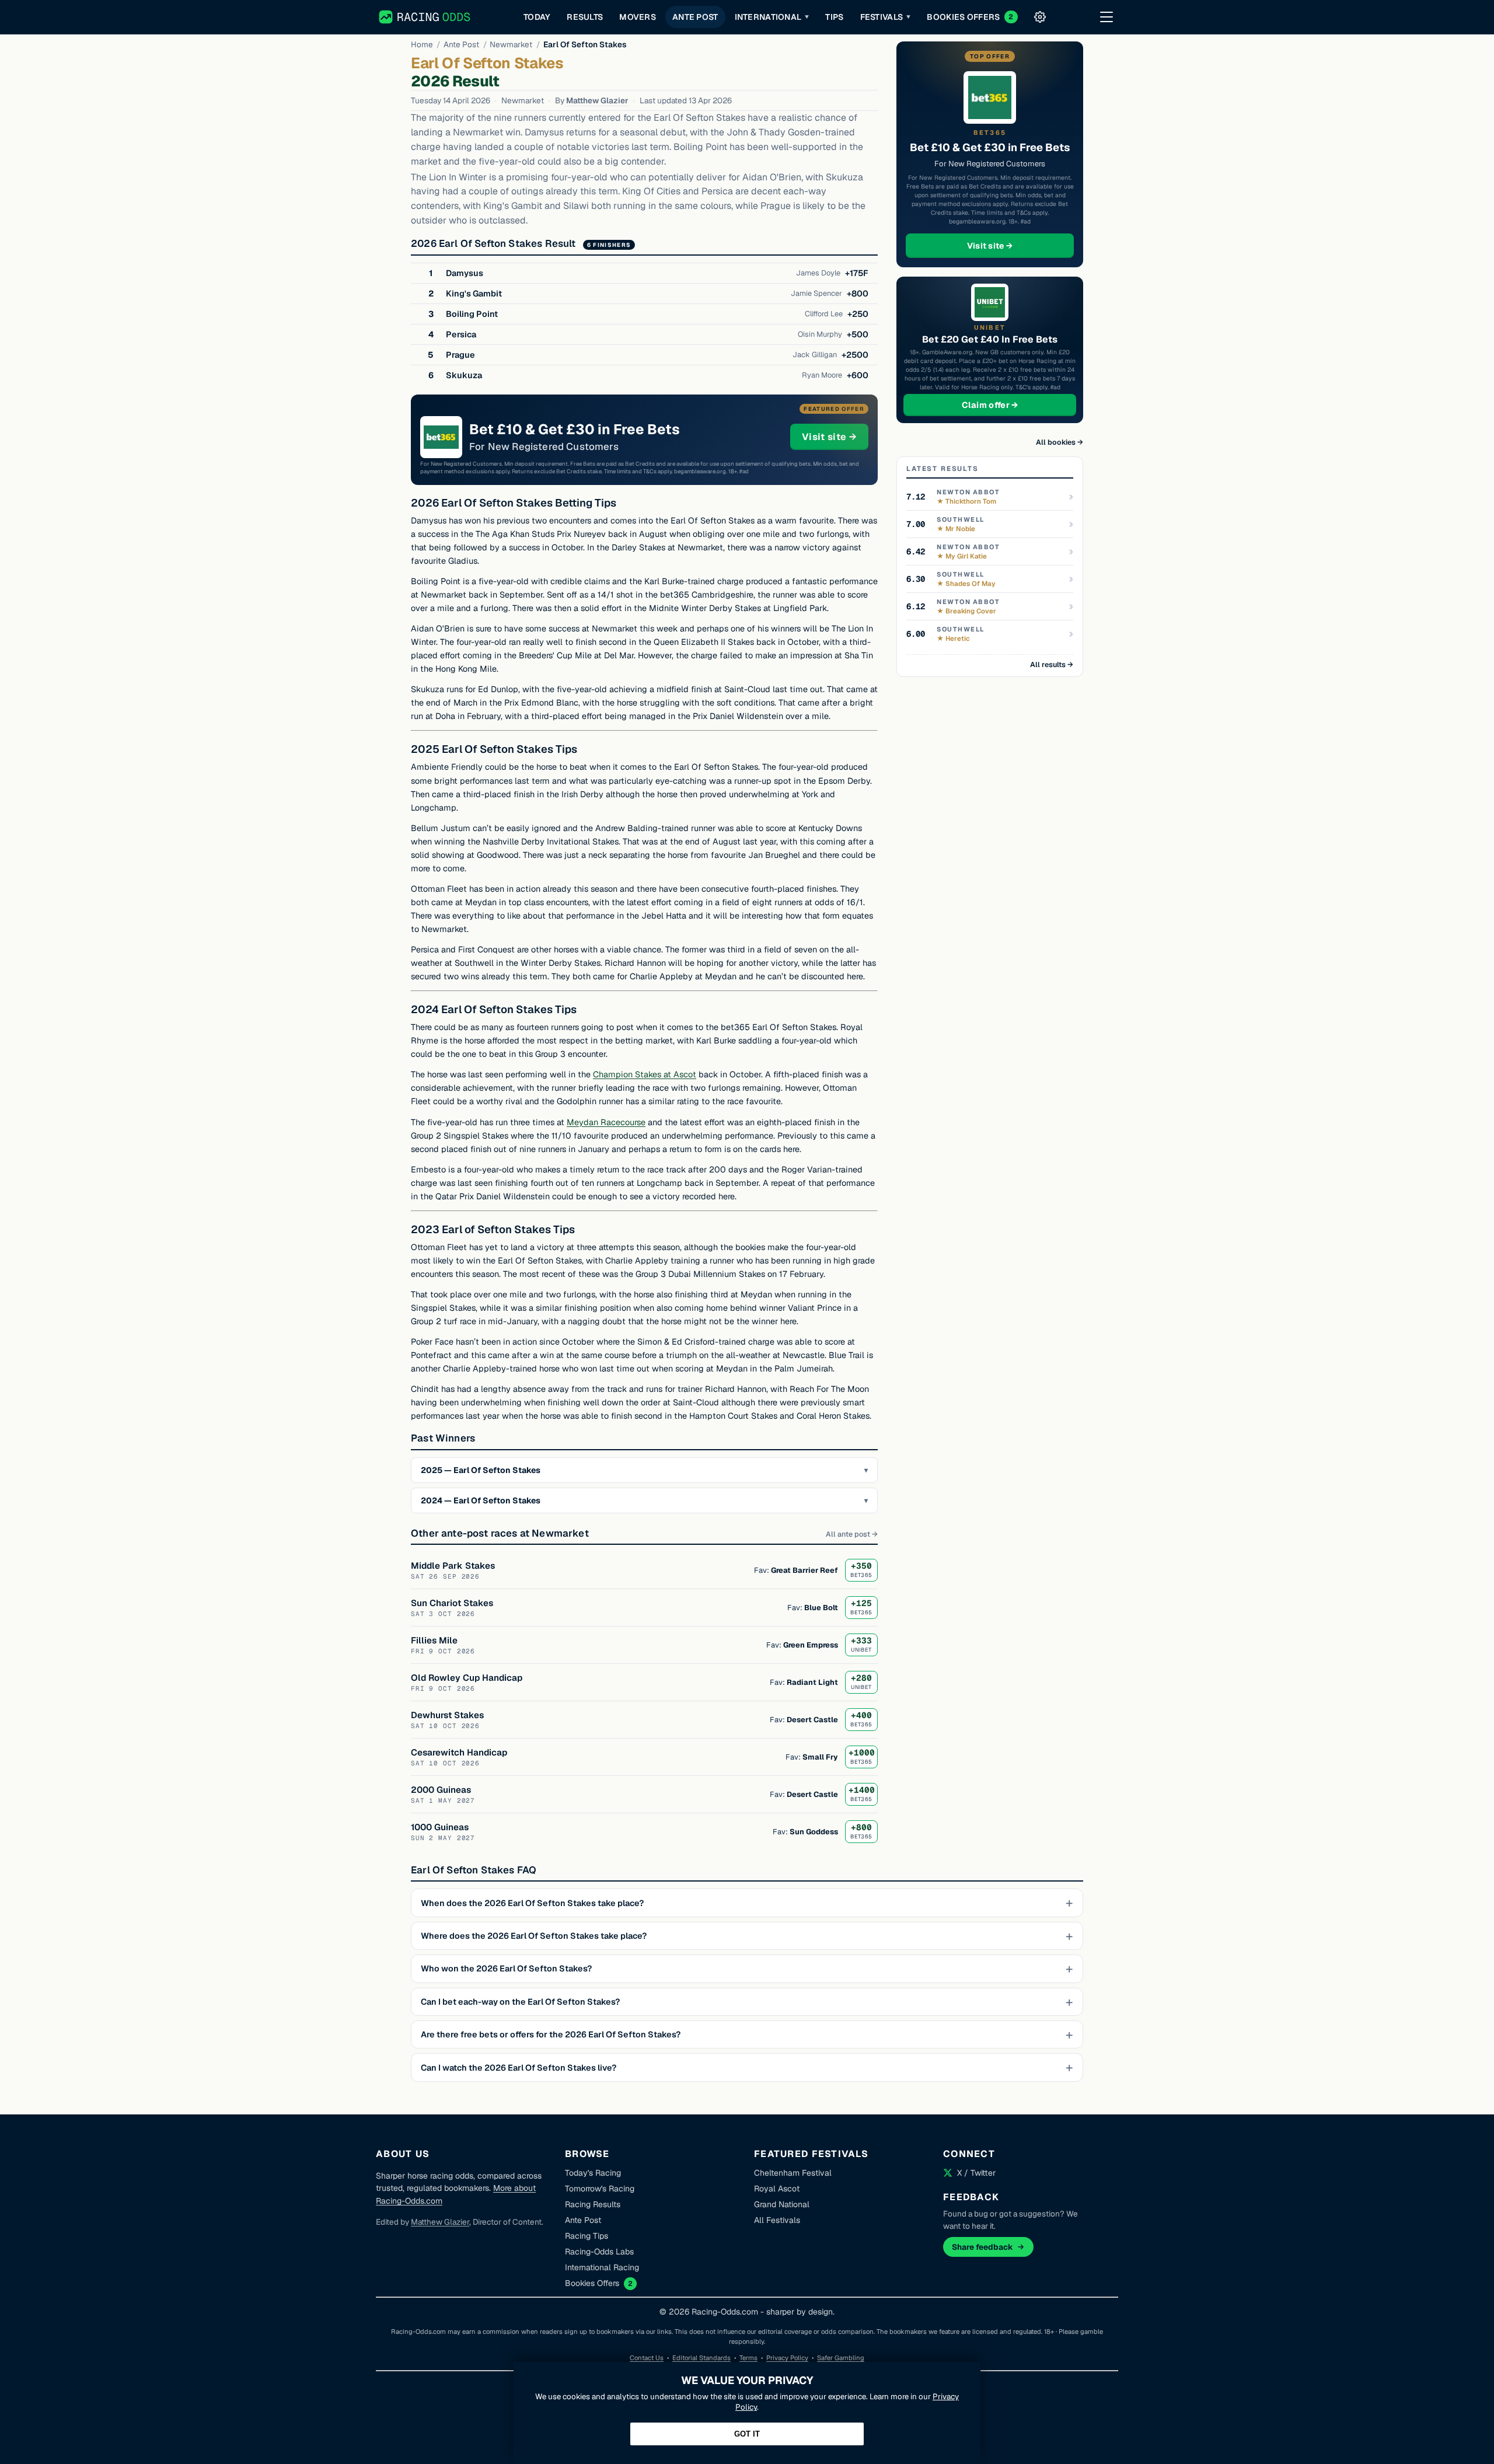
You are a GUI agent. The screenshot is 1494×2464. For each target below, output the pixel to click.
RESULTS (585, 17)
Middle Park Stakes (453, 1566)
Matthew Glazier (597, 100)
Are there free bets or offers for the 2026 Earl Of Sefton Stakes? (551, 2034)
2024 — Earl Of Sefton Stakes (481, 1500)
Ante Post (461, 44)
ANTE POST (695, 17)
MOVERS (638, 17)
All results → (1052, 664)
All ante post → (852, 1534)
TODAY (537, 17)
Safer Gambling (841, 2358)
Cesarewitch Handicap (459, 1752)
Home (422, 44)
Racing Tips (587, 2236)
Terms (748, 2358)
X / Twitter (976, 2173)
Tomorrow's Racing (600, 2189)
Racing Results (593, 2204)
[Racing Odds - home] (425, 17)
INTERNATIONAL (772, 17)
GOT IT (747, 2434)
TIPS (834, 17)
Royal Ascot (777, 2189)
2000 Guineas (441, 1790)
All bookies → (1060, 442)
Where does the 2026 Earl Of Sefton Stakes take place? (534, 1936)
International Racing (602, 2267)
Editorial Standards (701, 2358)
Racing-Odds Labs (599, 2252)
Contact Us (647, 2358)
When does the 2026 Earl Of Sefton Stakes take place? (532, 1903)
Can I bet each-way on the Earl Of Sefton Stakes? (520, 2002)
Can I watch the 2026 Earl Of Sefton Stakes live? (519, 2068)
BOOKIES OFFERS (970, 17)
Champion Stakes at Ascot (645, 1074)
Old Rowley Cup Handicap (467, 1678)
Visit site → (835, 437)
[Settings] (1040, 17)
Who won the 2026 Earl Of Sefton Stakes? (506, 1969)
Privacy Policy (787, 2358)
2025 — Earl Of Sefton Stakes (481, 1470)
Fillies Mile (434, 1640)
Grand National (782, 2204)
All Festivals (777, 2220)
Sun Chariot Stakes (452, 1603)
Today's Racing (593, 2173)
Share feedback (982, 2247)
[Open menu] (1106, 17)
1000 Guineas (440, 1827)
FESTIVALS (886, 17)
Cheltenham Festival (793, 2173)
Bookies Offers (592, 2283)
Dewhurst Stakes (447, 1715)
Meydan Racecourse (606, 1122)
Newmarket (511, 44)
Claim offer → (1009, 405)
